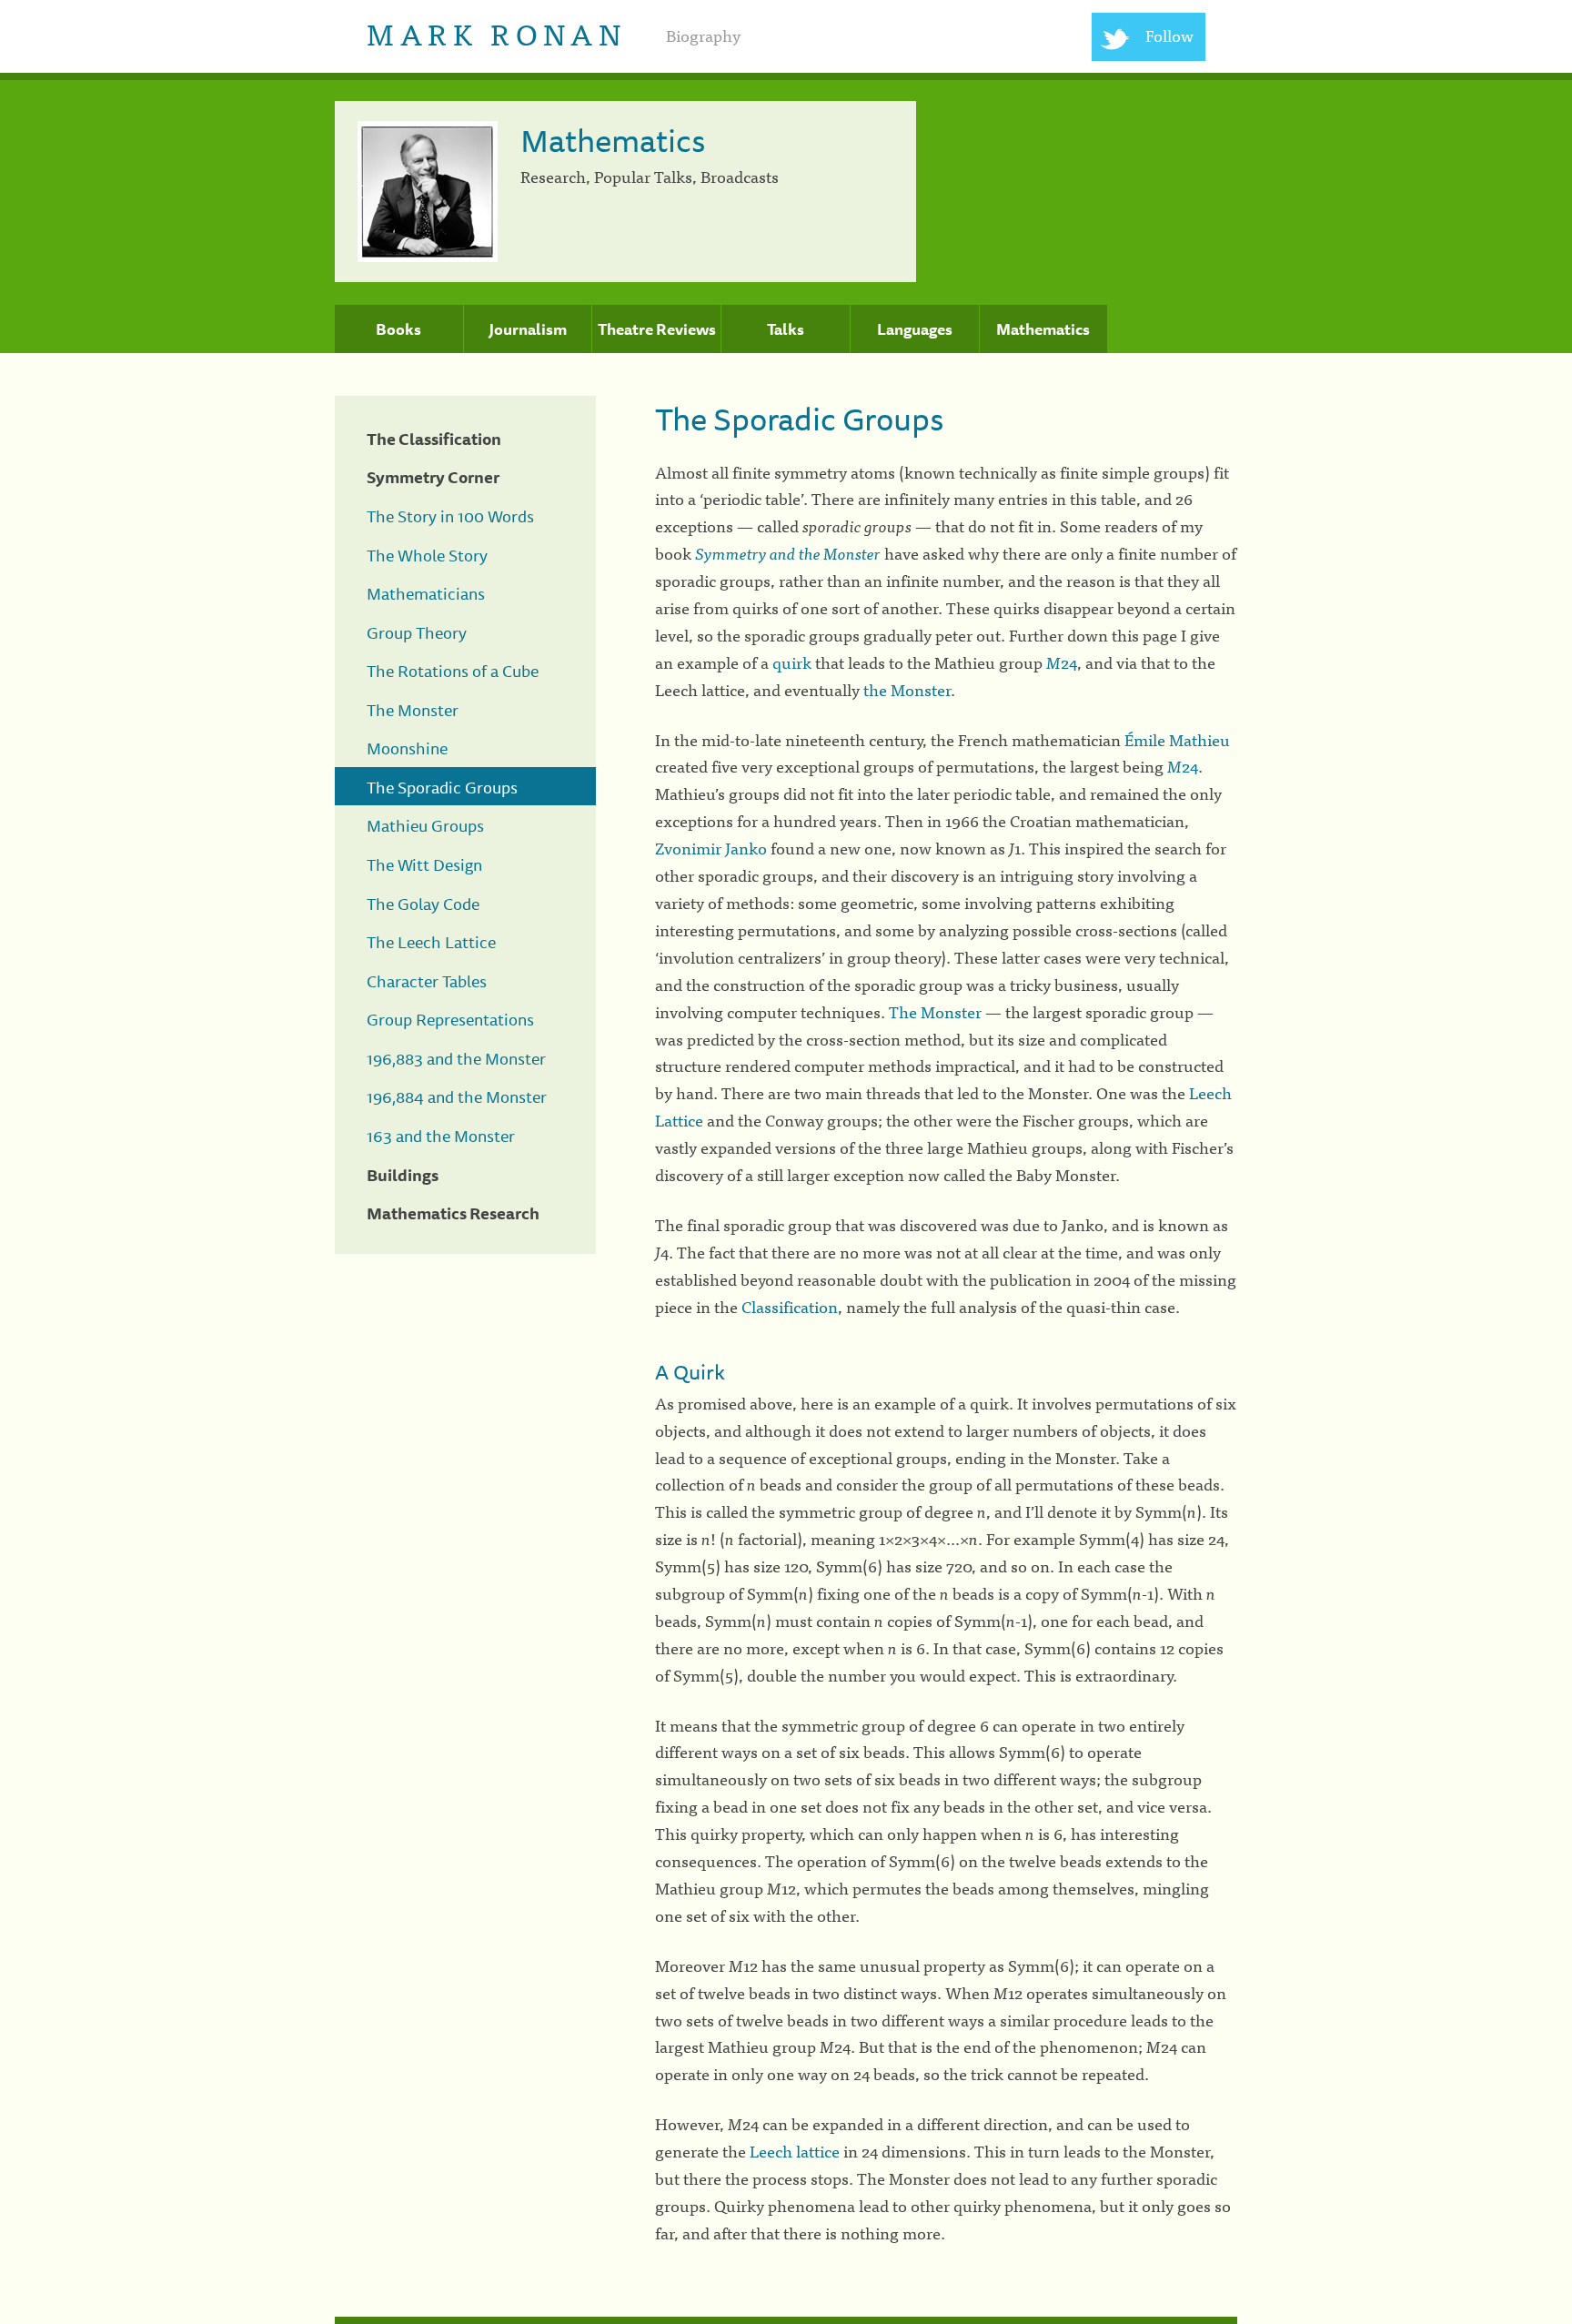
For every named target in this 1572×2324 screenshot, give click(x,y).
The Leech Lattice (431, 942)
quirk (792, 662)
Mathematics (1043, 329)
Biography (703, 35)
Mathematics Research (453, 1213)
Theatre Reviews (657, 329)
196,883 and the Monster (456, 1058)
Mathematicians (426, 593)
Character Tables (427, 981)
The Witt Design (424, 864)
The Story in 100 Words (450, 516)
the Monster (907, 689)
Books (398, 329)
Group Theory (417, 632)
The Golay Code (423, 904)
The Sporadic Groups (442, 787)
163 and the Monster (441, 1136)
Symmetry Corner (433, 477)
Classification (790, 1306)
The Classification (434, 439)
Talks (786, 329)
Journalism (528, 329)
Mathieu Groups (425, 825)
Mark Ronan (496, 32)
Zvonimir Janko (711, 848)
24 (1062, 662)
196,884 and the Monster (457, 1096)
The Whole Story (427, 555)
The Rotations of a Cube (453, 671)
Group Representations (450, 1019)
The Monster (413, 710)
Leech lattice (795, 2151)
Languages (915, 329)
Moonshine (407, 748)
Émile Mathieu (1177, 739)
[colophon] (786, 2320)
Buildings (403, 1175)
